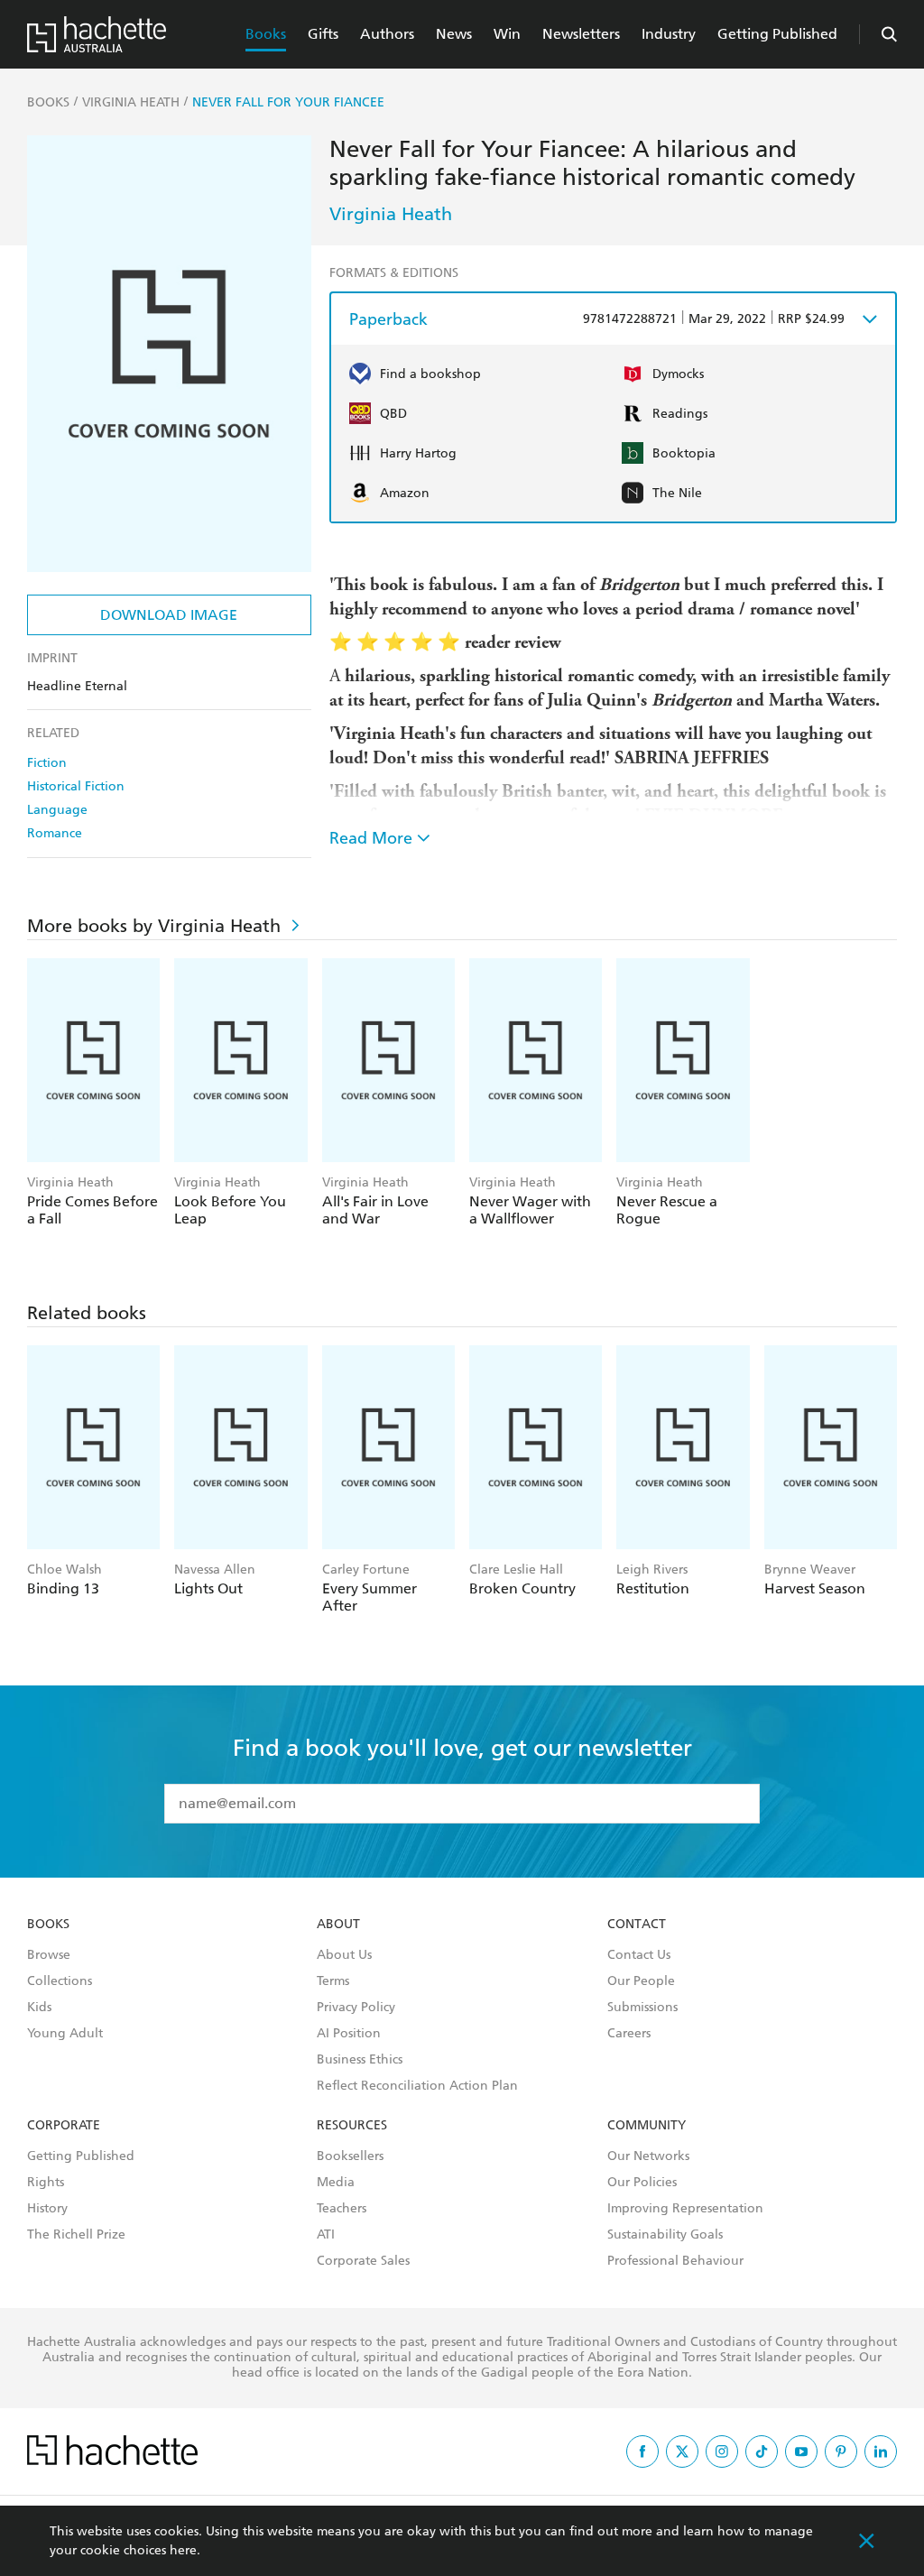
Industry (669, 34)
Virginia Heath (391, 214)
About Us (344, 1955)
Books (266, 34)
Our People (641, 1981)
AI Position (349, 2034)
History (47, 2209)
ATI (326, 2235)
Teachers (342, 2209)
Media (336, 2183)
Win (507, 34)
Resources (352, 2126)
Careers (629, 2034)
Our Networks (648, 2156)
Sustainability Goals (665, 2235)
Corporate (64, 2126)
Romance (55, 833)
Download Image (169, 615)
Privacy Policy (356, 2008)
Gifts (323, 34)
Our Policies (642, 2183)
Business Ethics (360, 2060)
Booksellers (350, 2156)
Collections (60, 1981)
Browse (49, 1955)
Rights (46, 2183)
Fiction (47, 763)
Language (57, 810)
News (454, 34)
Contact (637, 1925)
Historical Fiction (76, 786)
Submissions (642, 2008)
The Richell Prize (76, 2235)
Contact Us (639, 1955)
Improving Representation (685, 2209)
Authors (387, 34)
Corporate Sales (363, 2261)
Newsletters (581, 34)
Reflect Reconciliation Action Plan (417, 2086)
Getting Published (777, 34)
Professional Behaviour (675, 2261)
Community (647, 2126)
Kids (39, 2008)
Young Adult (65, 2034)
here (183, 2550)
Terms (333, 1981)
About (338, 1925)
